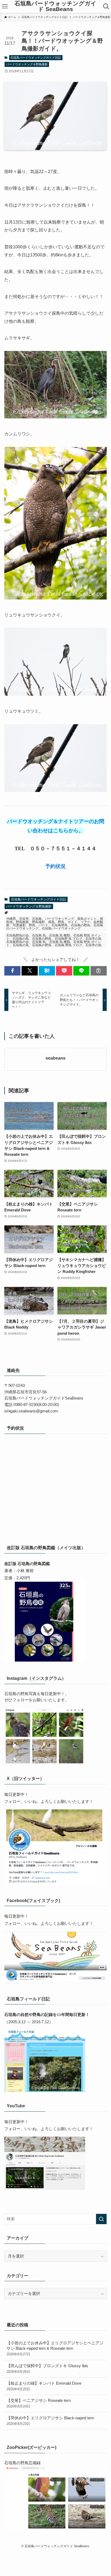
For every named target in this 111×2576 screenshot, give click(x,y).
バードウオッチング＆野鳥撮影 (27, 64)
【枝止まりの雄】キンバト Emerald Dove (44, 2386)
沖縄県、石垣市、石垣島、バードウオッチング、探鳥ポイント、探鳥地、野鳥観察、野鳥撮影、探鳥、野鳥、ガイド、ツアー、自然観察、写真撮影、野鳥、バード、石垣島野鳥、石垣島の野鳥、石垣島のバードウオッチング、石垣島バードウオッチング (55, 924)
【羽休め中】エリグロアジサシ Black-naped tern (50, 2421)
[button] (12, 971)
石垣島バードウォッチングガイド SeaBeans (55, 6)
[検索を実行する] (101, 2219)
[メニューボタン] (5, 6)
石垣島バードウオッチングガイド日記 (36, 58)
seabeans (55, 1058)
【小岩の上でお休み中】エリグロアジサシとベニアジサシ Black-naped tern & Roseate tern (55, 2349)
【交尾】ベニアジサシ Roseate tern (39, 2403)
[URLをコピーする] (99, 971)
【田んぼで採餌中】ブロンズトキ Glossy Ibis (47, 2369)
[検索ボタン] (106, 6)
